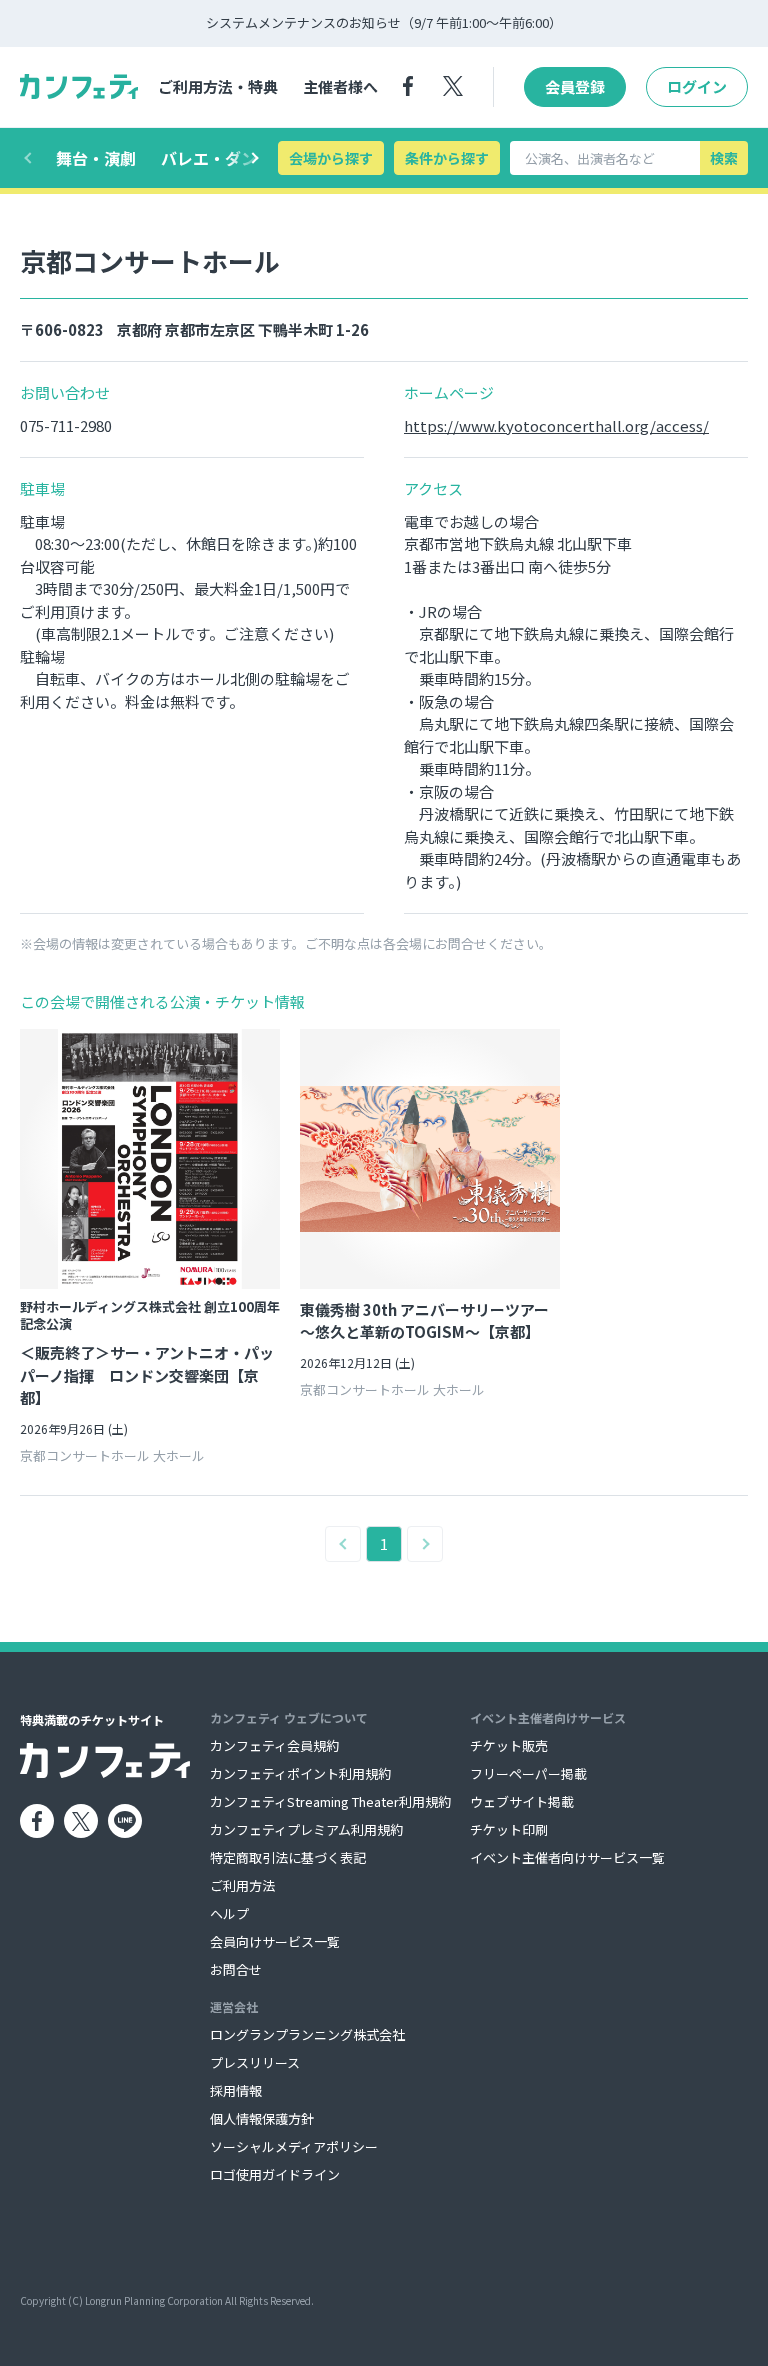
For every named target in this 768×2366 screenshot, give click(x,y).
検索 (724, 158)
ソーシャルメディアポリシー (294, 2146)
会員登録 (575, 86)
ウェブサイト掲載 (522, 1801)
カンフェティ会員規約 (274, 1745)
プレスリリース (255, 2062)
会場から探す (331, 158)
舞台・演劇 (96, 158)
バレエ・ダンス (217, 158)
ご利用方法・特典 (218, 86)
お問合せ (236, 1969)
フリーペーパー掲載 (528, 1773)
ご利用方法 (242, 1885)
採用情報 (236, 2090)
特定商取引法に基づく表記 (288, 1857)
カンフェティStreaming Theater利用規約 (330, 1801)
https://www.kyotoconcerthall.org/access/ (556, 425)
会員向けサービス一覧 (275, 1941)
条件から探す (447, 158)
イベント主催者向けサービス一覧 (567, 1857)
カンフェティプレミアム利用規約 (306, 1829)
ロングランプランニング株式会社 (307, 2034)
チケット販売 (509, 1745)
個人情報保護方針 (262, 2118)
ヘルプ (229, 1913)
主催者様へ (340, 86)
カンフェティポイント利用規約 (300, 1773)
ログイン (697, 86)
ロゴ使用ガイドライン (275, 2174)
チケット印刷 (509, 1829)
